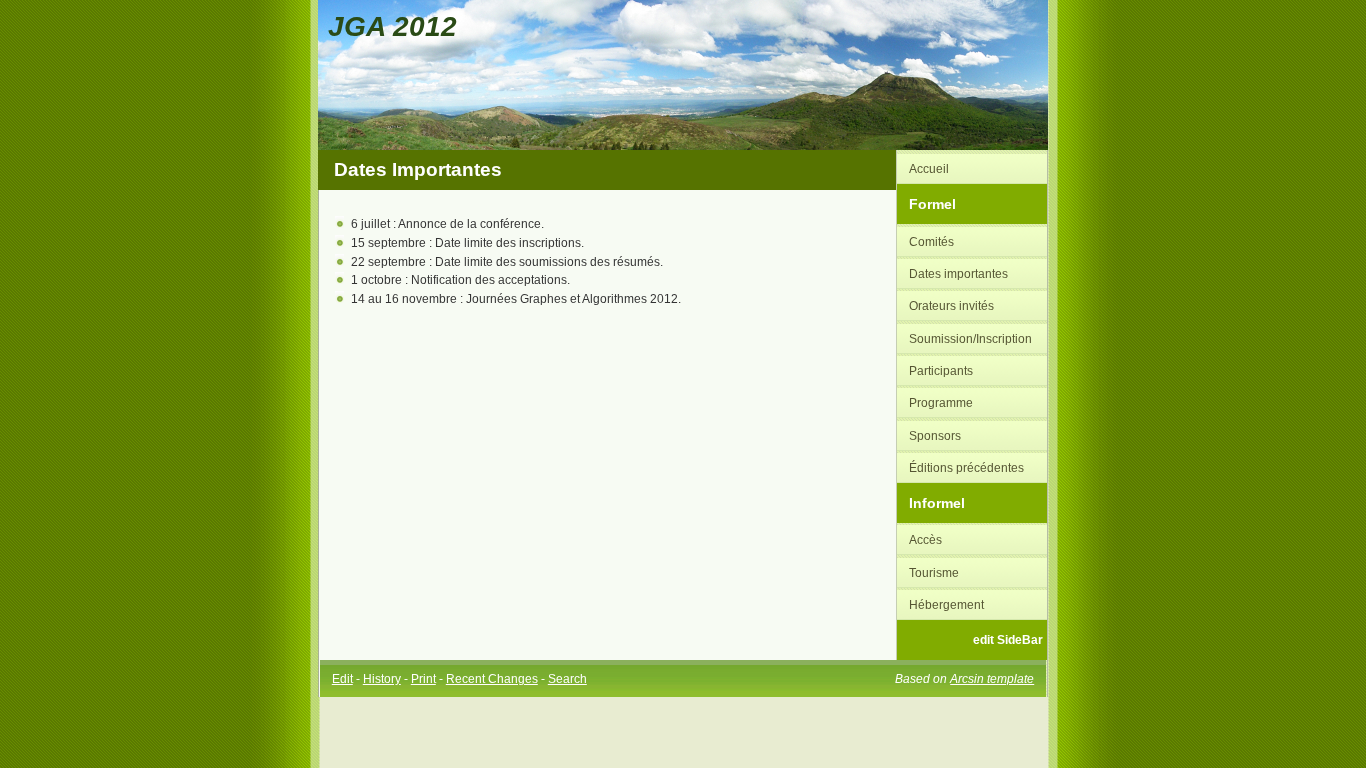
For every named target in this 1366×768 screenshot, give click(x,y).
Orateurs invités (951, 305)
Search (567, 678)
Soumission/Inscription (970, 338)
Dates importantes (958, 273)
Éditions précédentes (966, 467)
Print (423, 678)
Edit (342, 678)
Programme (941, 402)
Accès (925, 539)
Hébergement (946, 604)
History (382, 678)
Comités (931, 241)
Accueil (929, 168)
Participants (941, 370)
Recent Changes (492, 678)
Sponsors (935, 435)
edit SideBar (1008, 640)
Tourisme (934, 572)
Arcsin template (992, 678)
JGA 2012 (392, 26)
